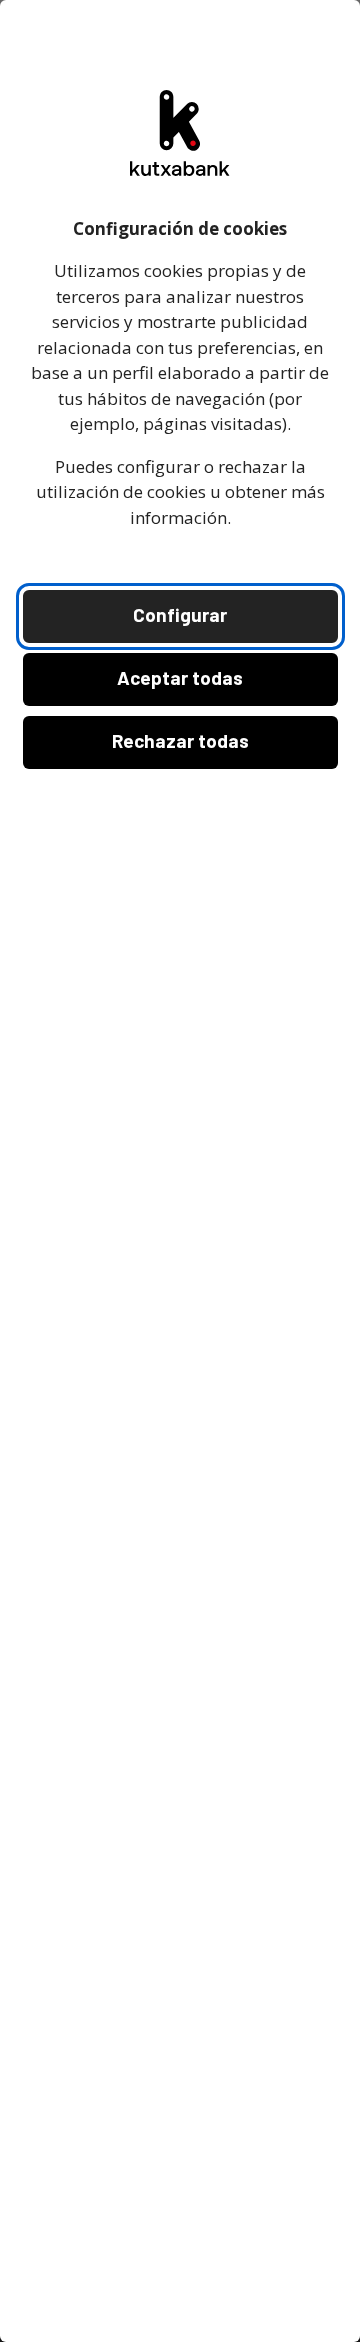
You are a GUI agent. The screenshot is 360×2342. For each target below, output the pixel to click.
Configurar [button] (180, 614)
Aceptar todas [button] (180, 677)
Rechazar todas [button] (180, 740)
